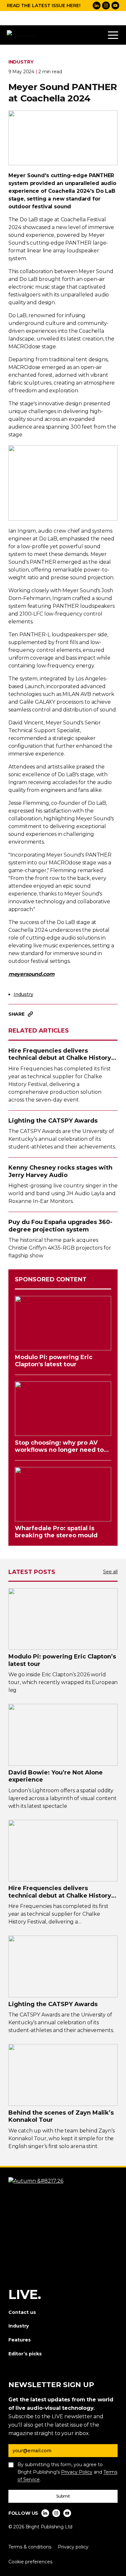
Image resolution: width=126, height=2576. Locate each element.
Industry (23, 994)
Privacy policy (73, 2547)
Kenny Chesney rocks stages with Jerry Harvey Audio (60, 1171)
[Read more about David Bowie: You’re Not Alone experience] (63, 1735)
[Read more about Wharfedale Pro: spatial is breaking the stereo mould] (63, 1494)
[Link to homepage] (23, 35)
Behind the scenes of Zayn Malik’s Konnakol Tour (61, 2116)
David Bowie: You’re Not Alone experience (56, 1776)
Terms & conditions (30, 2547)
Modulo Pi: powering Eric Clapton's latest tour (54, 1361)
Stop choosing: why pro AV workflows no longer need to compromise (59, 1446)
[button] (113, 35)
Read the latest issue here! (44, 6)
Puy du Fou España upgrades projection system (60, 1226)
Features (20, 2340)
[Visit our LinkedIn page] (97, 6)
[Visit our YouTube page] (115, 6)
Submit (63, 2496)
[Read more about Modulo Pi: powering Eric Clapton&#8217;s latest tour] (63, 1619)
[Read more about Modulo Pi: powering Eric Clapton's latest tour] (63, 1323)
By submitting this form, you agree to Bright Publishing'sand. (67, 2472)
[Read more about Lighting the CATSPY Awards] (63, 1966)
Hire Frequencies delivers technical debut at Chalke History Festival (60, 1054)
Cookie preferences (30, 2562)
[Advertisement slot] (63, 18)
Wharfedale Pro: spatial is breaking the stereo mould (56, 1532)
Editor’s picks (25, 2354)
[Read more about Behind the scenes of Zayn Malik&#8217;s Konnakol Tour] (63, 2075)
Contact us (22, 2312)
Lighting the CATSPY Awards (53, 1121)
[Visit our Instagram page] (106, 6)
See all (110, 1572)
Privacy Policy (77, 2472)
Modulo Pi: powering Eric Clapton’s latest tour (62, 1660)
